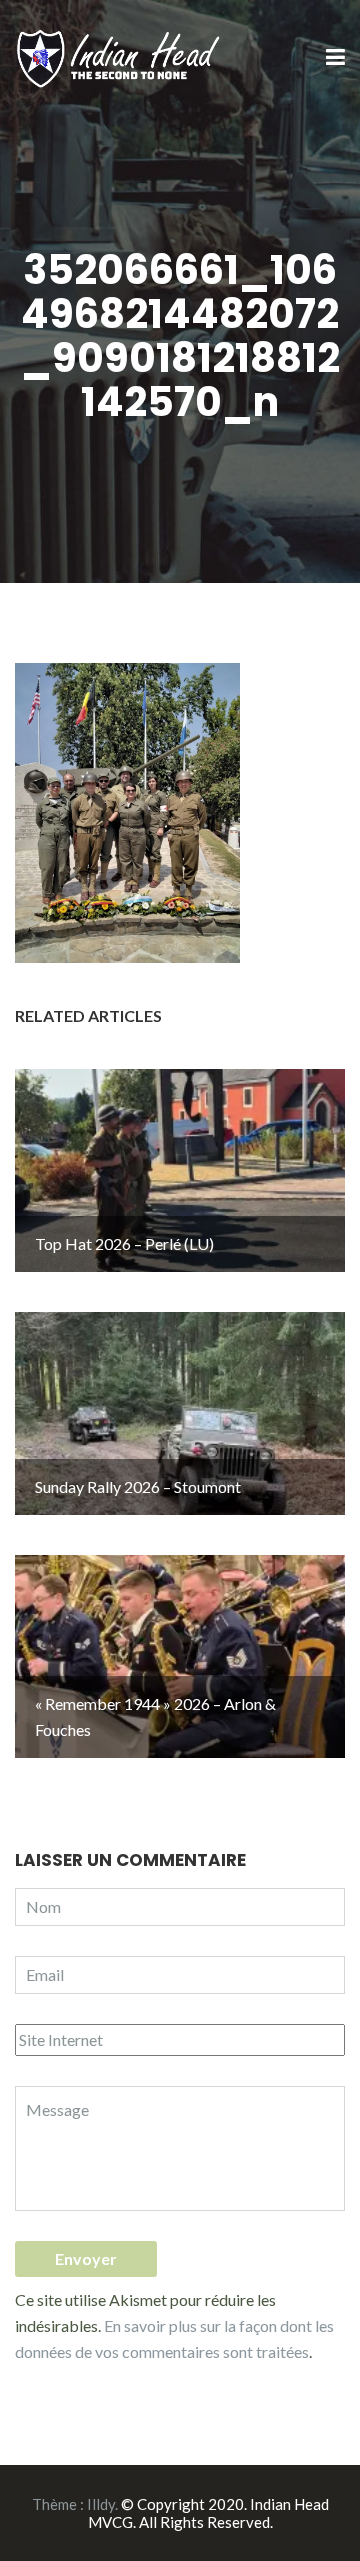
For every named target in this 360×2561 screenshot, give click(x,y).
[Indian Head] (120, 56)
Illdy (101, 2504)
